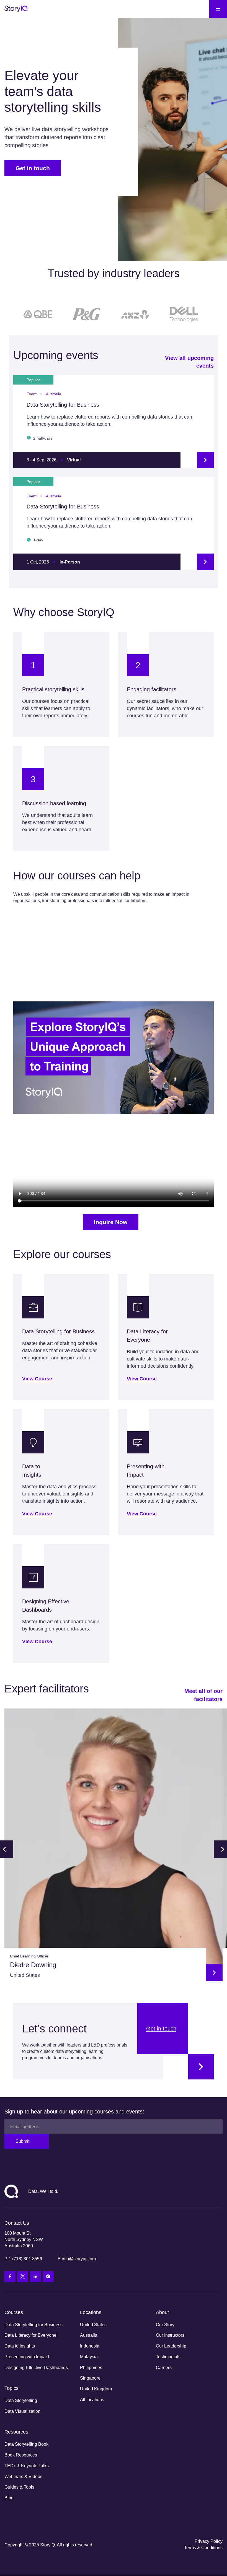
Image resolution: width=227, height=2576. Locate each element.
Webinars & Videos (23, 2477)
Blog (9, 2498)
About (162, 2312)
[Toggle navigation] (218, 9)
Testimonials (168, 2357)
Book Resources (21, 2455)
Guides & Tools (19, 2487)
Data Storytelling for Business (33, 2325)
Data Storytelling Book (26, 2444)
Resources (16, 2432)
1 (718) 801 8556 (25, 2259)
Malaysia (89, 2357)
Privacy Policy (209, 2541)
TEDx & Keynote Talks (27, 2466)
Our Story (165, 2325)
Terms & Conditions (203, 2548)
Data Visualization (22, 2411)
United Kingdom (96, 2389)
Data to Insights (20, 2346)
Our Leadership (171, 2346)
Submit (22, 2141)
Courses (14, 2312)
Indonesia (90, 2346)
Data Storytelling (21, 2400)
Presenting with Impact (27, 2357)
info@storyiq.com (79, 2259)
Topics (11, 2388)
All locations (92, 2400)
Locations (91, 2312)
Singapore (90, 2378)
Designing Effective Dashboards (36, 2368)
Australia (89, 2335)
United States (93, 2325)
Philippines (91, 2368)
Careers (164, 2368)
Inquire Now (111, 1222)
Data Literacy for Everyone (30, 2335)
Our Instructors (170, 2335)
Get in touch (33, 168)
